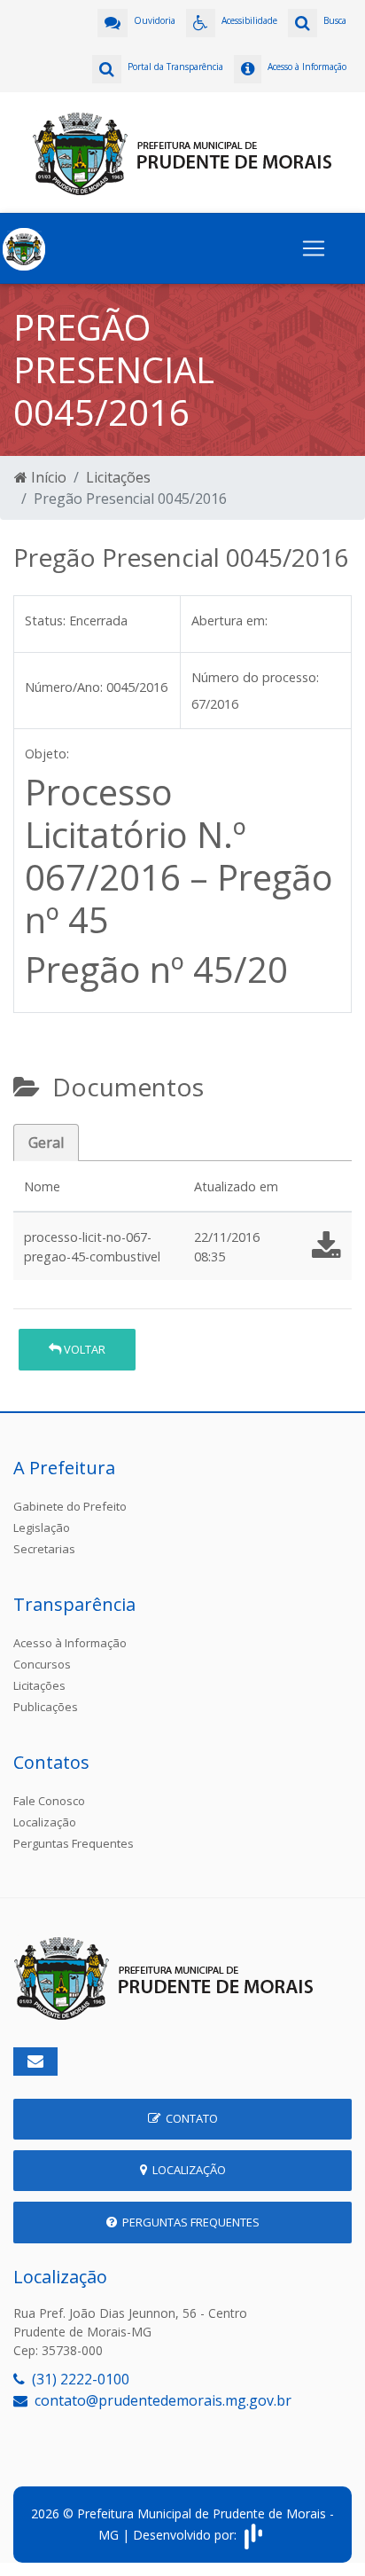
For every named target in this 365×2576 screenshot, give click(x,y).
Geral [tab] (46, 1143)
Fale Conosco (49, 1801)
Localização (45, 1822)
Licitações (118, 477)
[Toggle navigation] (314, 248)
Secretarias (44, 1549)
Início (47, 477)
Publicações (46, 1707)
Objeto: (47, 754)
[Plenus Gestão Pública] (253, 2534)
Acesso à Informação (70, 1643)
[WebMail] (35, 2062)
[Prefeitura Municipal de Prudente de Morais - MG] (182, 151)
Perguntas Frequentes (74, 1843)
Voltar (83, 1349)
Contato (189, 2118)
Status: (45, 620)
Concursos (42, 1664)
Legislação (42, 1528)
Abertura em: (229, 620)
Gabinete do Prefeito (70, 1506)
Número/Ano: (64, 687)
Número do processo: (255, 677)
